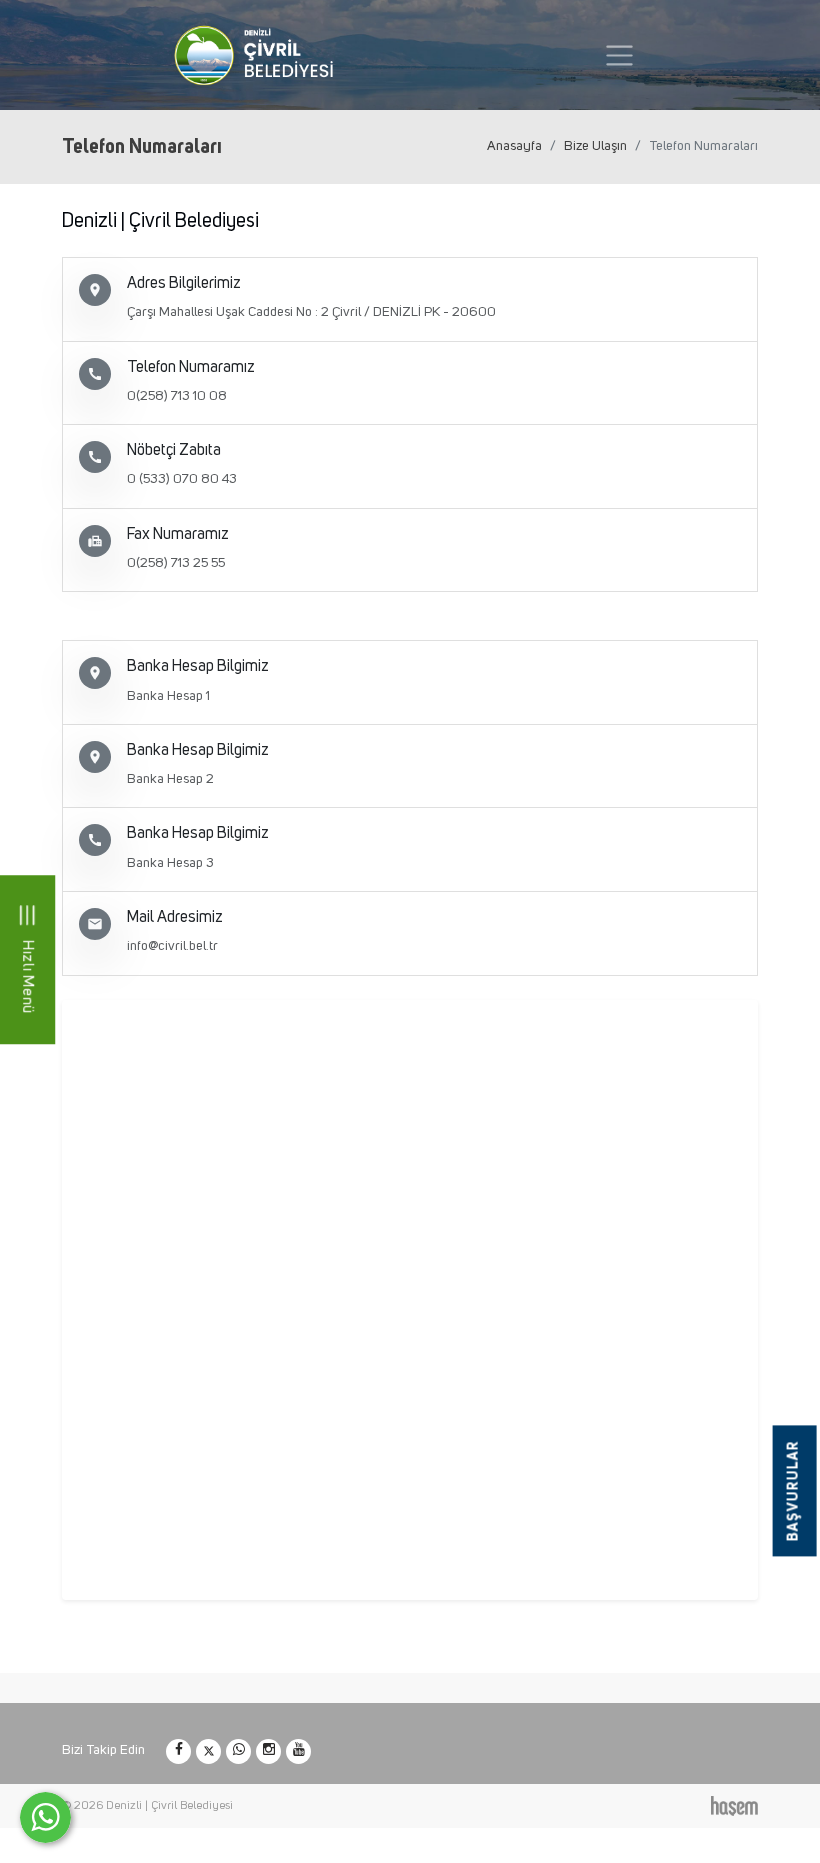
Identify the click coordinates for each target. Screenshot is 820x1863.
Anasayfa (514, 146)
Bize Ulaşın (595, 146)
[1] (619, 55)
